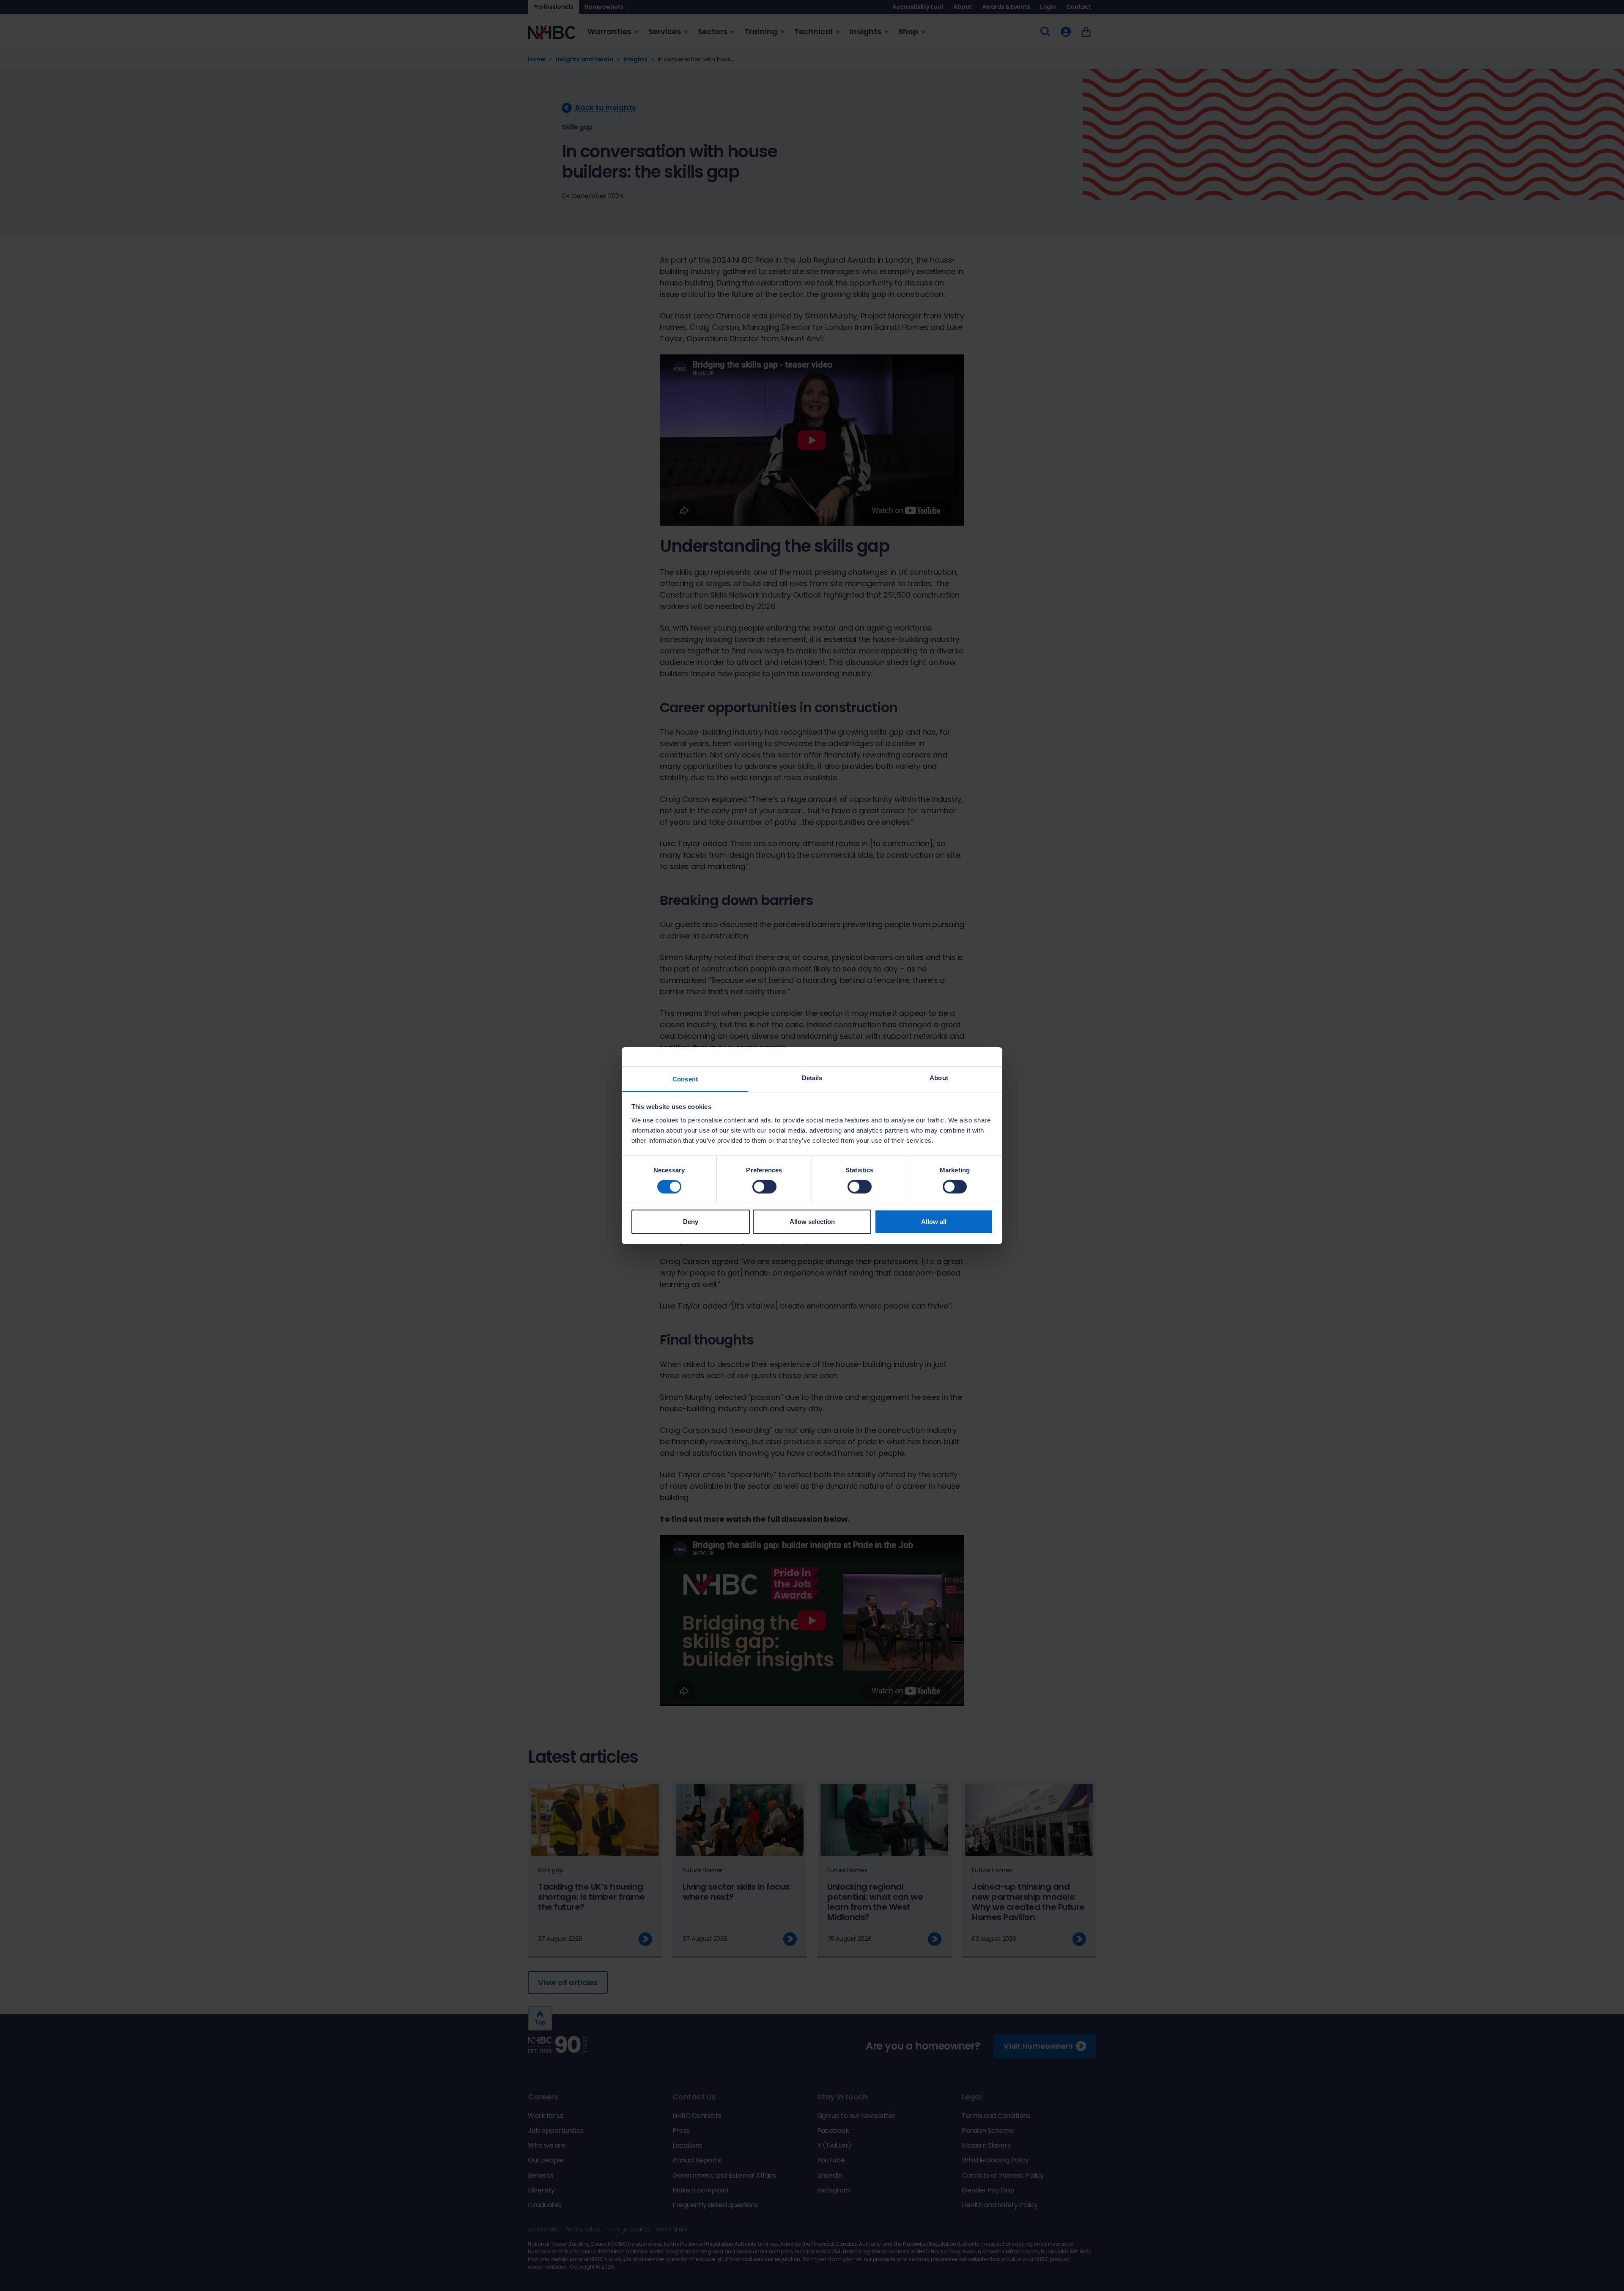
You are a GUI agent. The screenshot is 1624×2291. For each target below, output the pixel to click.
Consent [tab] (685, 1079)
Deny (691, 1222)
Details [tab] (812, 1077)
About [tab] (939, 1077)
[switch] (764, 1187)
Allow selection (812, 1222)
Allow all (934, 1222)
